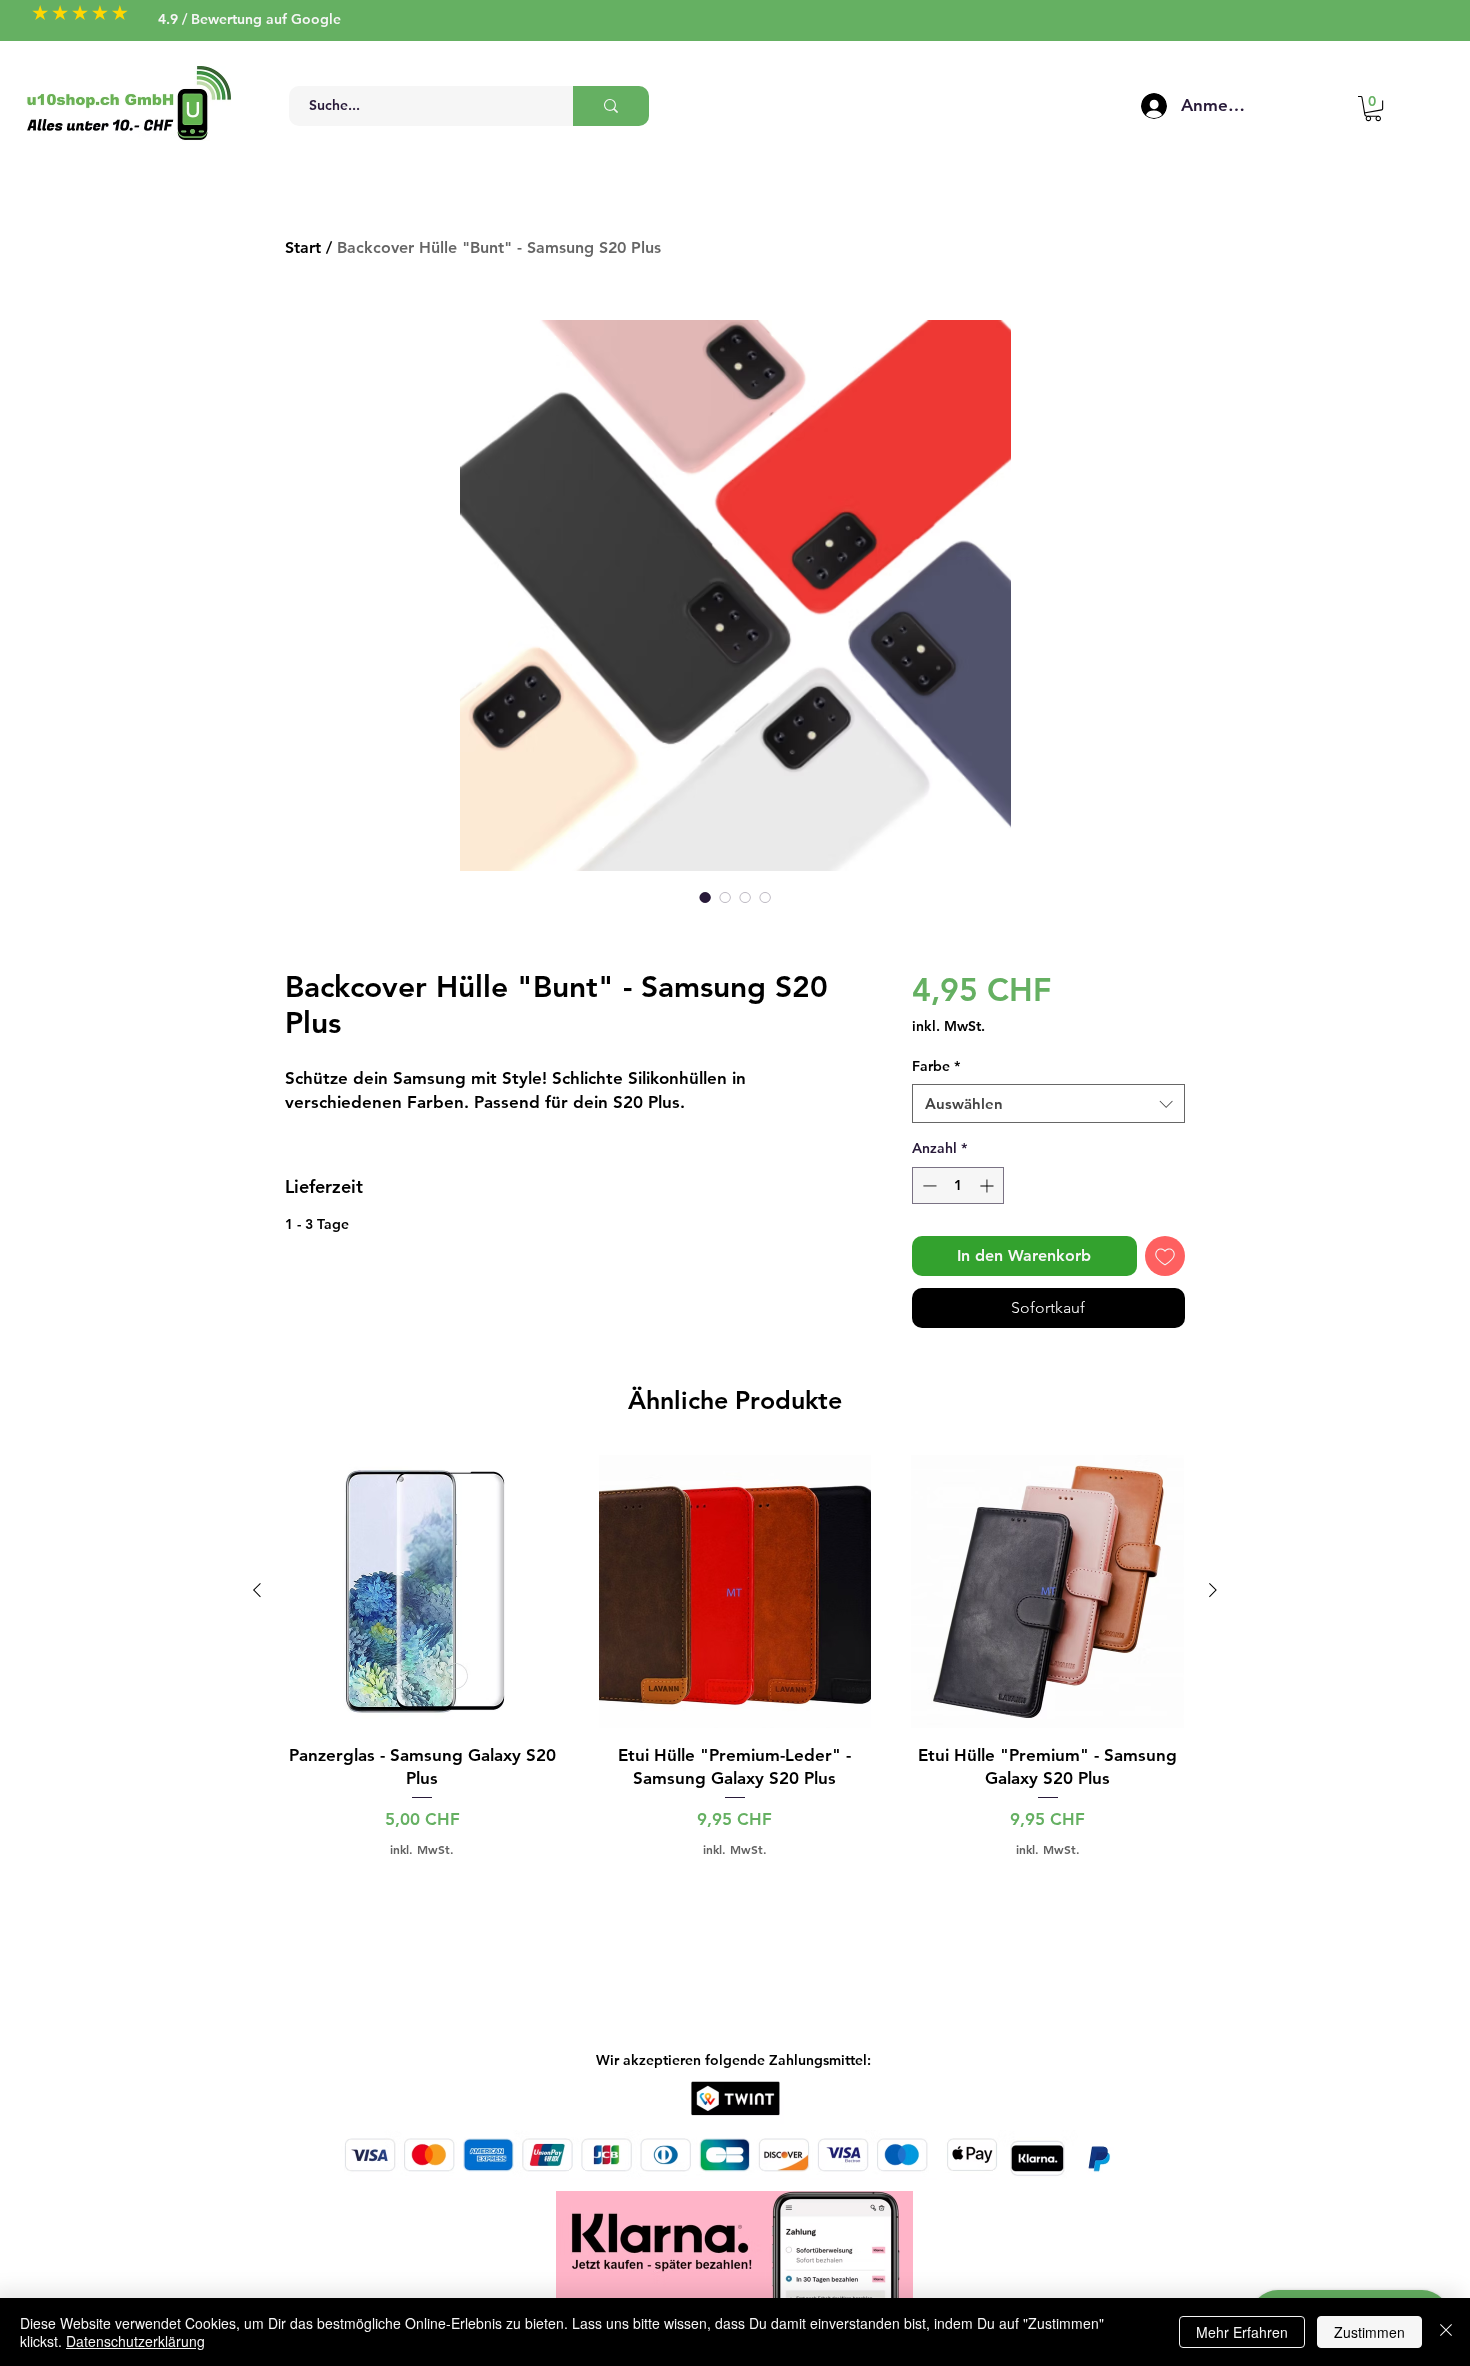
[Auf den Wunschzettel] (1165, 1256)
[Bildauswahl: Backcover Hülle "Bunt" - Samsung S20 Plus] (705, 897)
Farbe (936, 1066)
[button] (1373, 108)
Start (303, 247)
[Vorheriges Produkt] (257, 1590)
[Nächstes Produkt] (1213, 1590)
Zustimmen (1369, 2332)
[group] (735, 1656)
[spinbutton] (958, 1185)
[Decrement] (927, 1185)
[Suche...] (611, 106)
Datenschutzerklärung (135, 2341)
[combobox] (1048, 1103)
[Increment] (988, 1185)
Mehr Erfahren (1242, 2332)
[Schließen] (1446, 2332)
